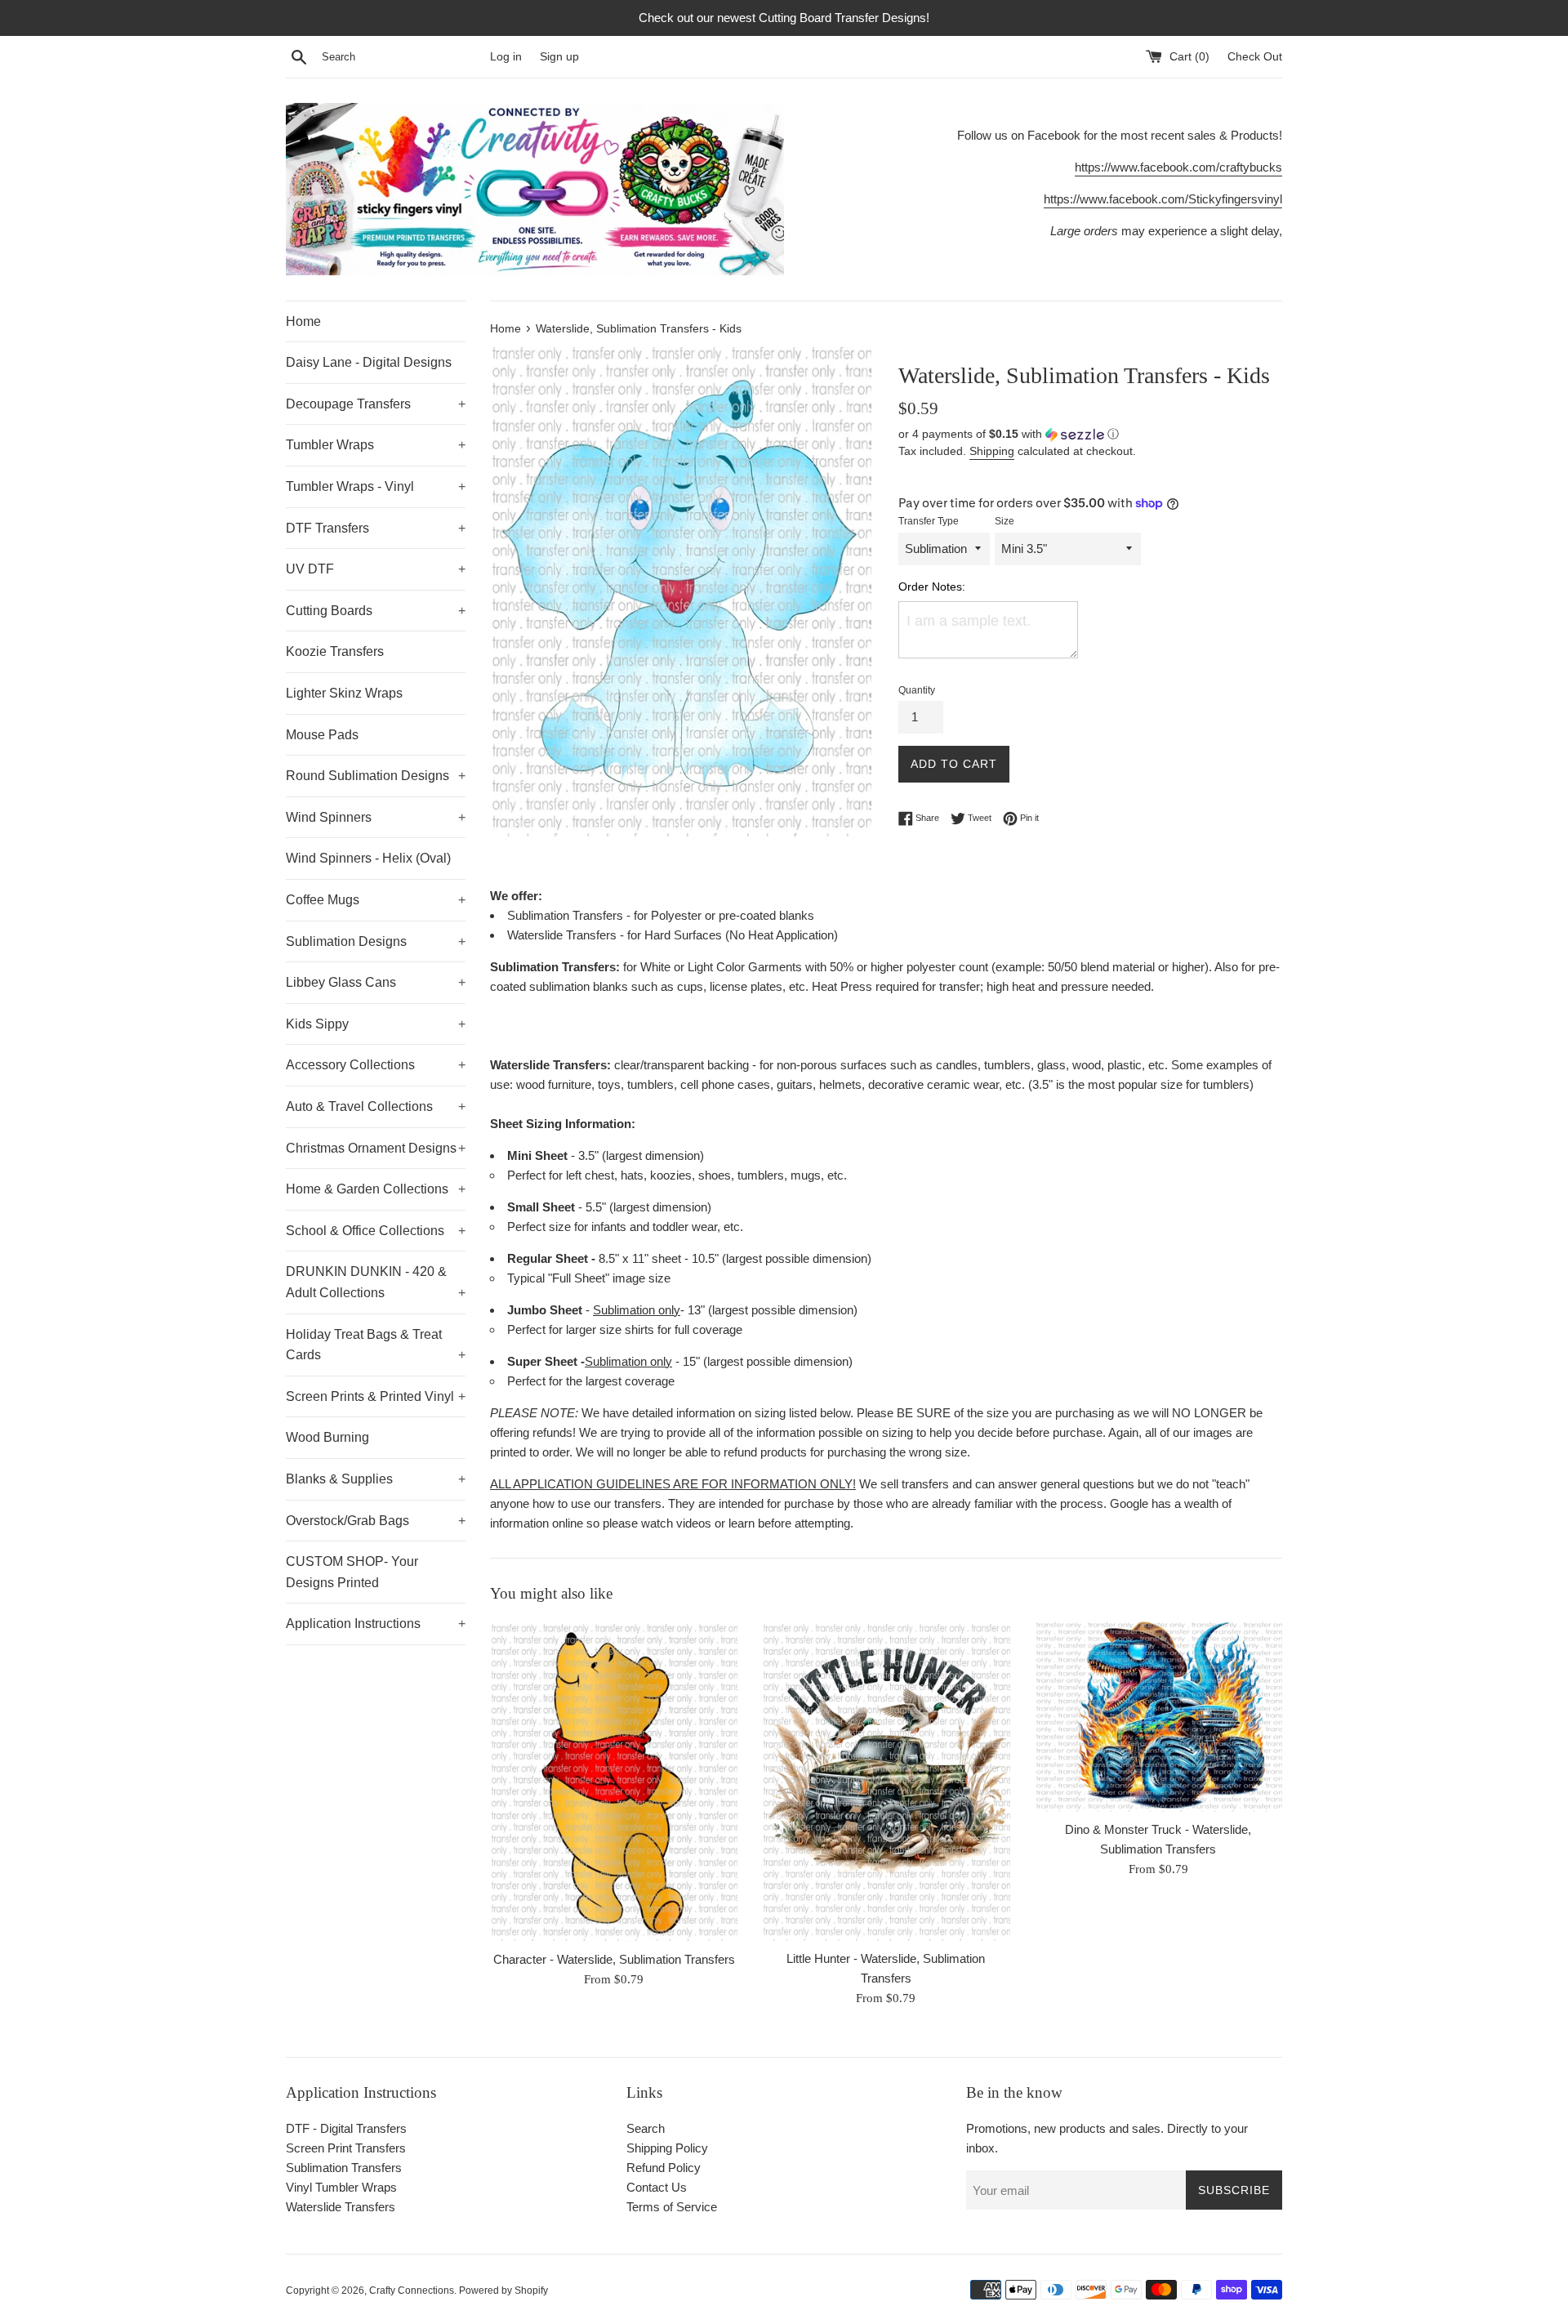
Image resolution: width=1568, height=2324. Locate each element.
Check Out (1255, 57)
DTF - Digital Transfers (346, 2128)
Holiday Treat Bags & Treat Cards (376, 1345)
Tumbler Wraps (376, 445)
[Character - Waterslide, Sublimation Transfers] (614, 1780)
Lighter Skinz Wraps (344, 693)
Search (646, 2128)
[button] (1090, 434)
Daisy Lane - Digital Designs (369, 362)
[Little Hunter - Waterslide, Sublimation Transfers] (886, 1780)
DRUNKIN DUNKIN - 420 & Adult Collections (376, 1282)
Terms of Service (672, 2207)
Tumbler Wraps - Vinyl (376, 486)
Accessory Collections (376, 1065)
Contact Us (657, 2187)
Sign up (559, 57)
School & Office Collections (376, 1231)
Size (1004, 521)
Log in (506, 57)
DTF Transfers (376, 528)
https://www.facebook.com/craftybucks (1178, 167)
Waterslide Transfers (341, 2207)
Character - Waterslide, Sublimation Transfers (614, 1959)
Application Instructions (376, 1624)
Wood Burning (327, 1437)
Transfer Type (929, 521)
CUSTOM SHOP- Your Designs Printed (352, 1572)
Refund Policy (664, 2168)
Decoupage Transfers (376, 404)
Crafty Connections (412, 2291)
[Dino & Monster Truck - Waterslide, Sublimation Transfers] (1158, 1715)
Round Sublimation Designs (376, 776)
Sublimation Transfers (344, 2168)
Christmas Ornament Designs (376, 1148)
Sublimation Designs (376, 941)
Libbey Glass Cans (376, 982)
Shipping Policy (667, 2148)
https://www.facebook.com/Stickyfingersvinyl (1163, 199)
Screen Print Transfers (346, 2148)
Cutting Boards (376, 611)
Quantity (917, 690)
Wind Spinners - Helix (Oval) (368, 858)
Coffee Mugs (376, 900)
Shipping (992, 451)
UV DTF (376, 569)
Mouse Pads (322, 735)
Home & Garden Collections (376, 1189)
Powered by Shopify (503, 2291)
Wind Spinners (376, 817)
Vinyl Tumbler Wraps (341, 2187)
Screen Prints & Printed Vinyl (376, 1396)
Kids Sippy (376, 1024)
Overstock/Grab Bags (376, 1521)
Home (303, 321)
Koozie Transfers (335, 651)
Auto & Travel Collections (376, 1106)
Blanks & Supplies (376, 1479)
